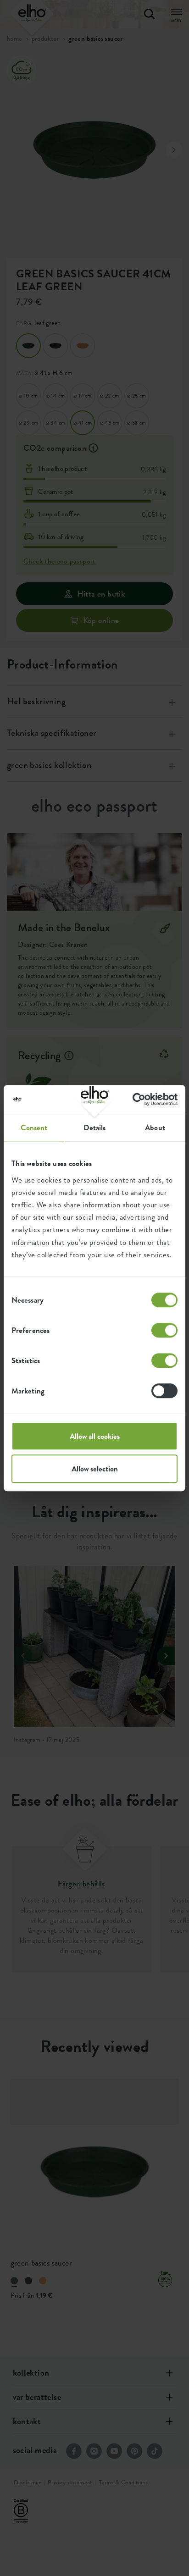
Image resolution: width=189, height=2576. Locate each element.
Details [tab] (95, 1128)
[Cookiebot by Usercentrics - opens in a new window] (137, 1099)
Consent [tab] (34, 1128)
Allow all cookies (95, 1436)
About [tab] (155, 1128)
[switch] (164, 1330)
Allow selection (95, 1469)
